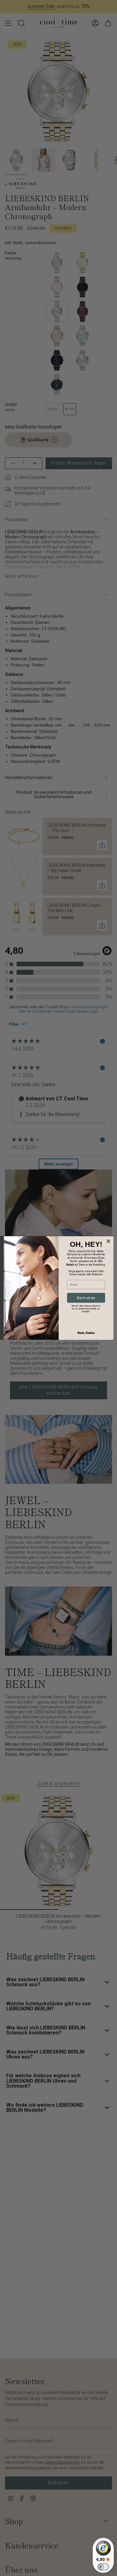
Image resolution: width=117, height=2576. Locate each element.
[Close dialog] (108, 1241)
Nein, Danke (86, 1333)
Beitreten (86, 1298)
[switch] (103, 2567)
